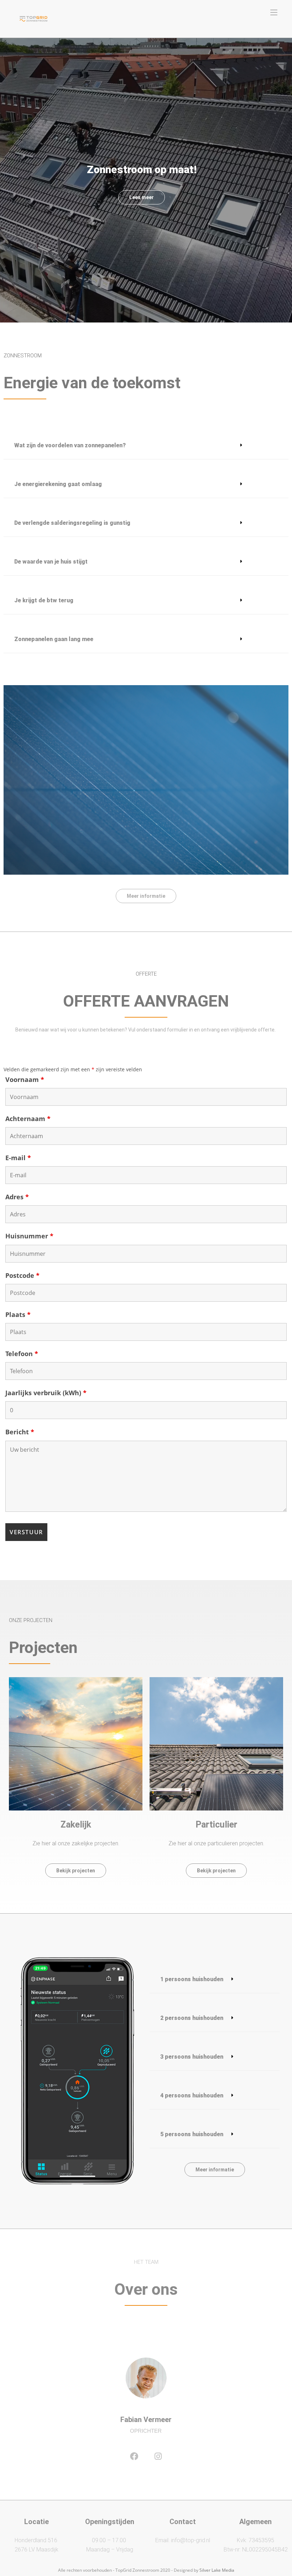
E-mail (18, 1158)
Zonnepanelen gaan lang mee (54, 639)
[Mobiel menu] (274, 12)
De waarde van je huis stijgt (51, 562)
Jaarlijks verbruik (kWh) (46, 1393)
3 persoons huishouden (192, 2057)
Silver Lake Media (217, 2570)
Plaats (18, 1314)
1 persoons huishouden (192, 1979)
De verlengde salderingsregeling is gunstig (72, 523)
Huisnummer (29, 1236)
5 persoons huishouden (192, 2134)
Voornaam (25, 1079)
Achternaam (28, 1119)
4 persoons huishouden (192, 2095)
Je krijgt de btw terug (44, 600)
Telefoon (22, 1354)
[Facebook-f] (134, 2456)
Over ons (146, 2289)
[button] (146, 446)
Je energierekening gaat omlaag (58, 484)
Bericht (20, 1432)
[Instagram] (158, 2456)
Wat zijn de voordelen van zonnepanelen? (70, 445)
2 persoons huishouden (192, 2018)
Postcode (22, 1275)
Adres (17, 1197)
